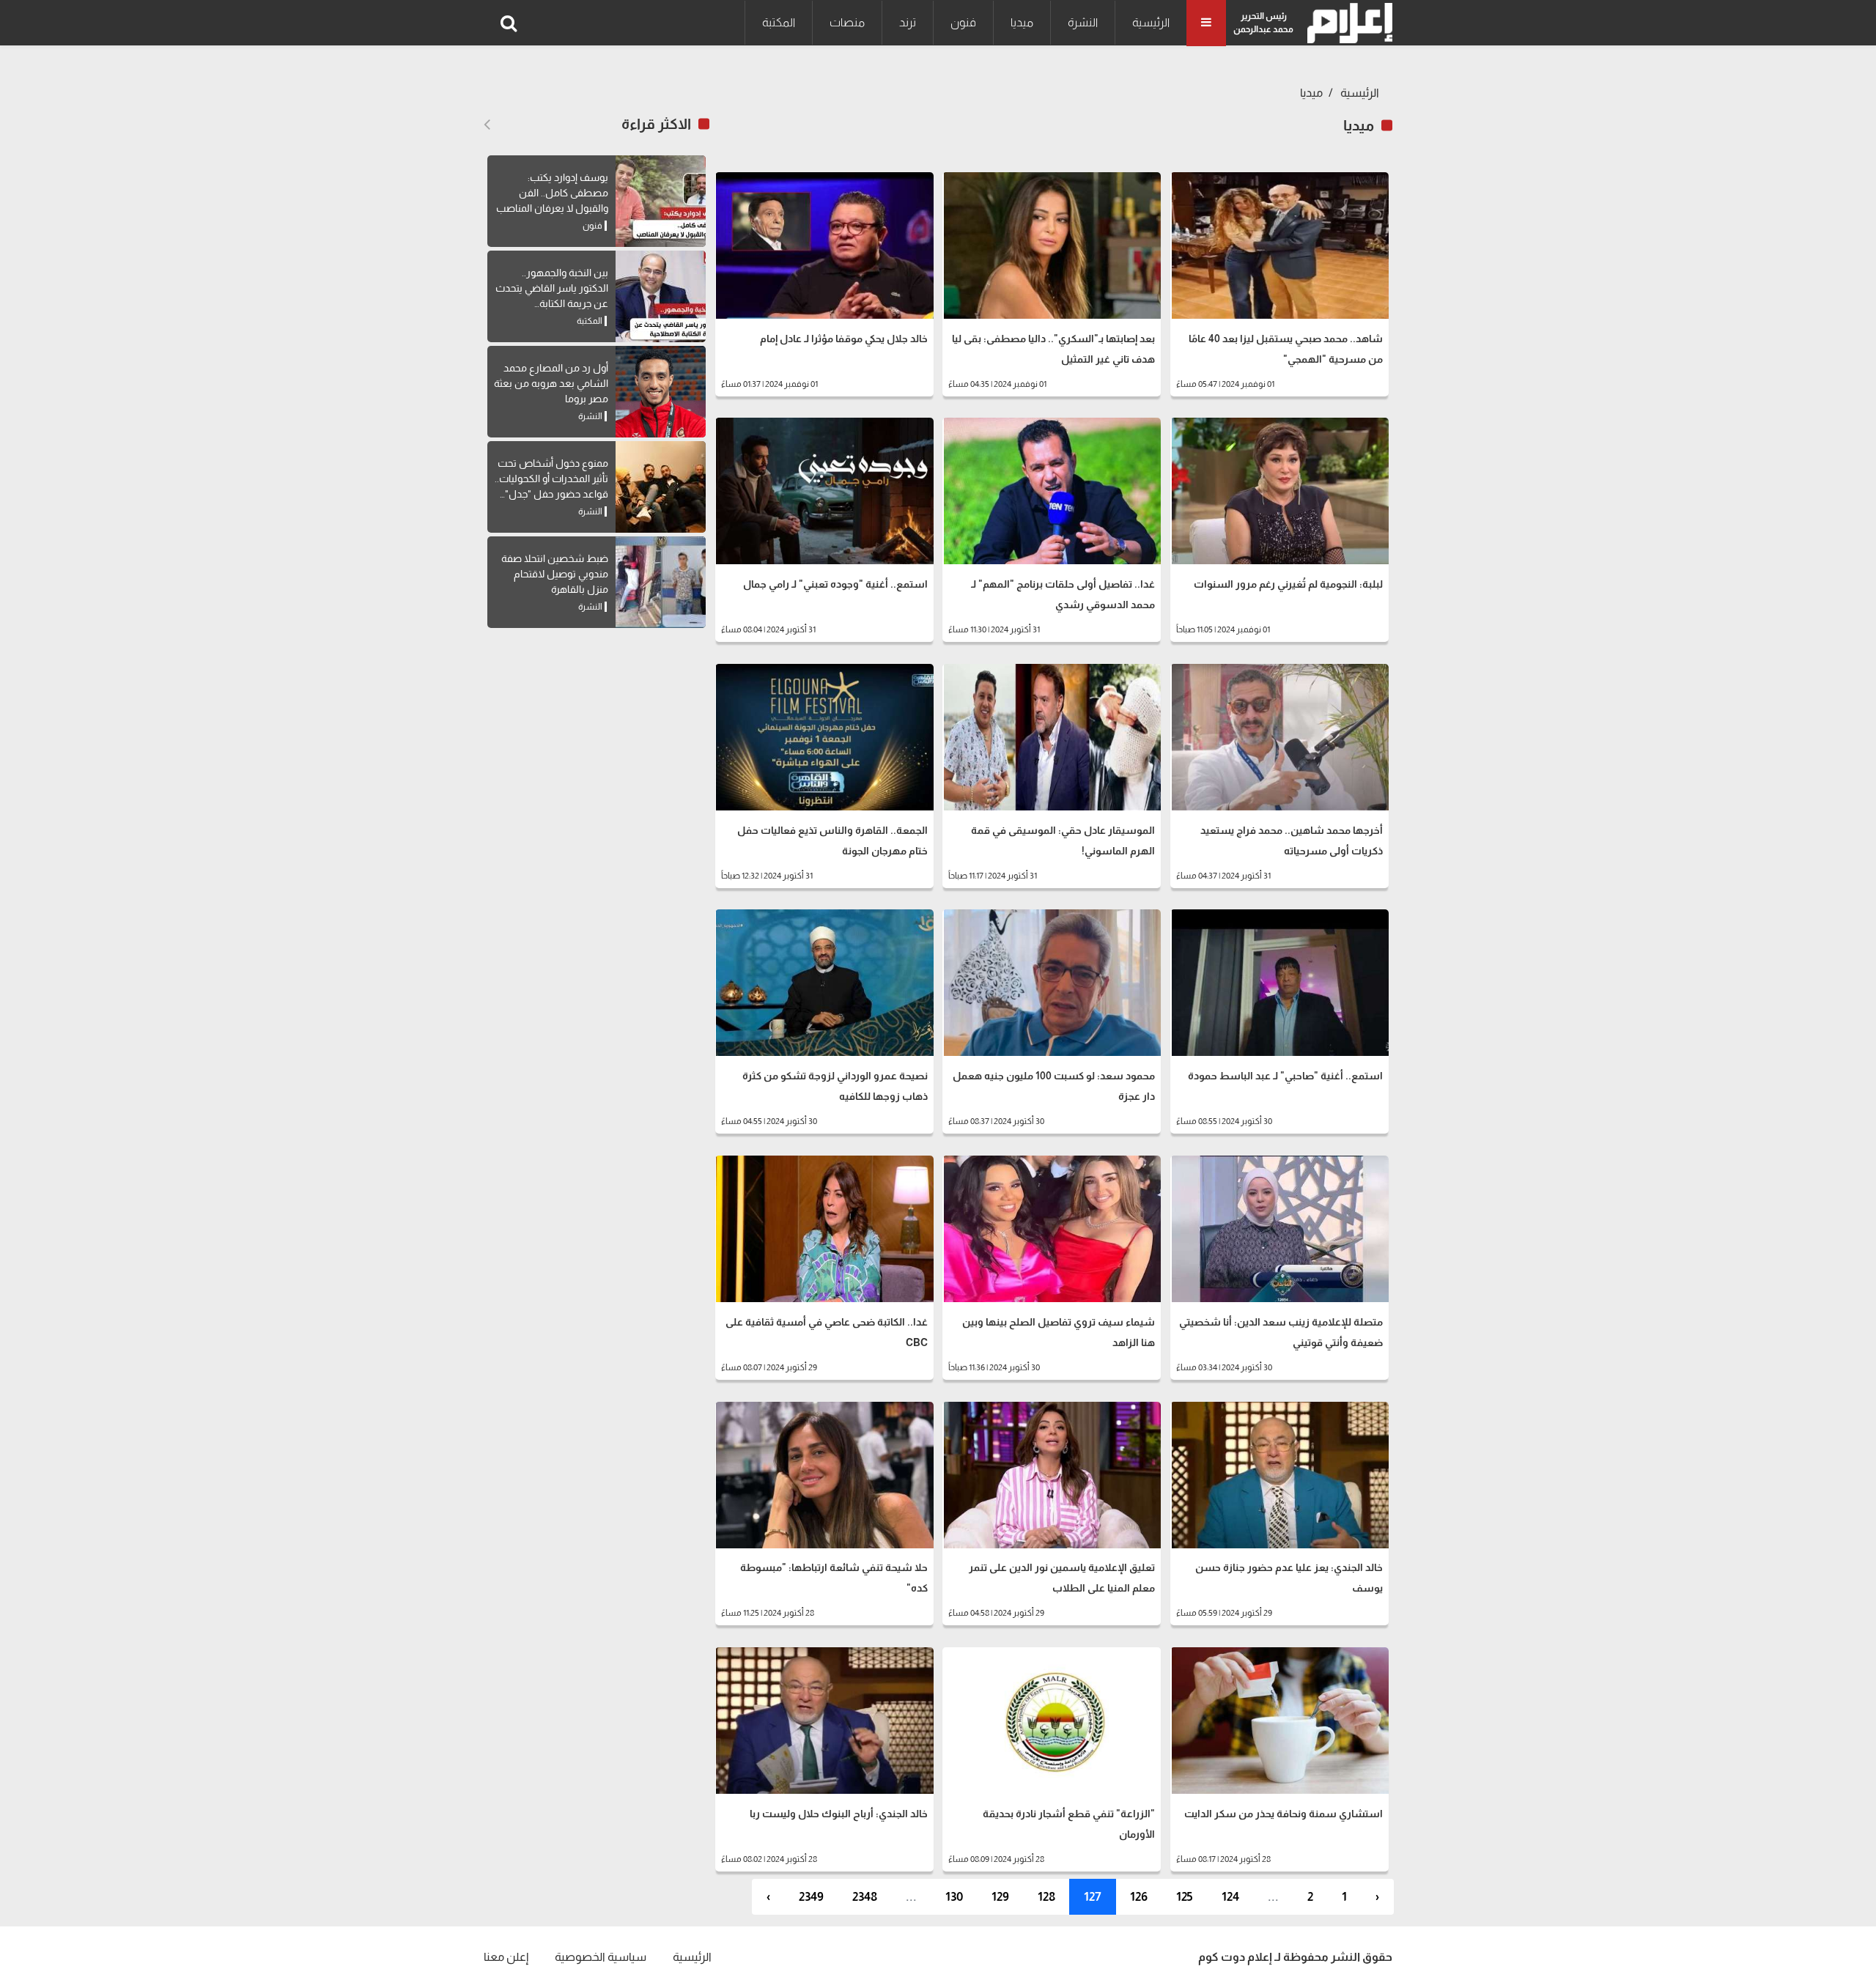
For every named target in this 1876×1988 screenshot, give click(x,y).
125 (1185, 1897)
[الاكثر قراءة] (487, 125)
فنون (963, 22)
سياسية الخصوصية (601, 1957)
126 (1139, 1897)
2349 (811, 1897)
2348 (865, 1897)
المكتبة (779, 22)
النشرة (1083, 22)
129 (1000, 1897)
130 (954, 1897)
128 (1046, 1897)
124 (1230, 1897)
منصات (847, 22)
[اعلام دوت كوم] (1347, 23)
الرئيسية (1151, 22)
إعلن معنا (506, 1957)
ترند (908, 22)
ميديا (1022, 22)
